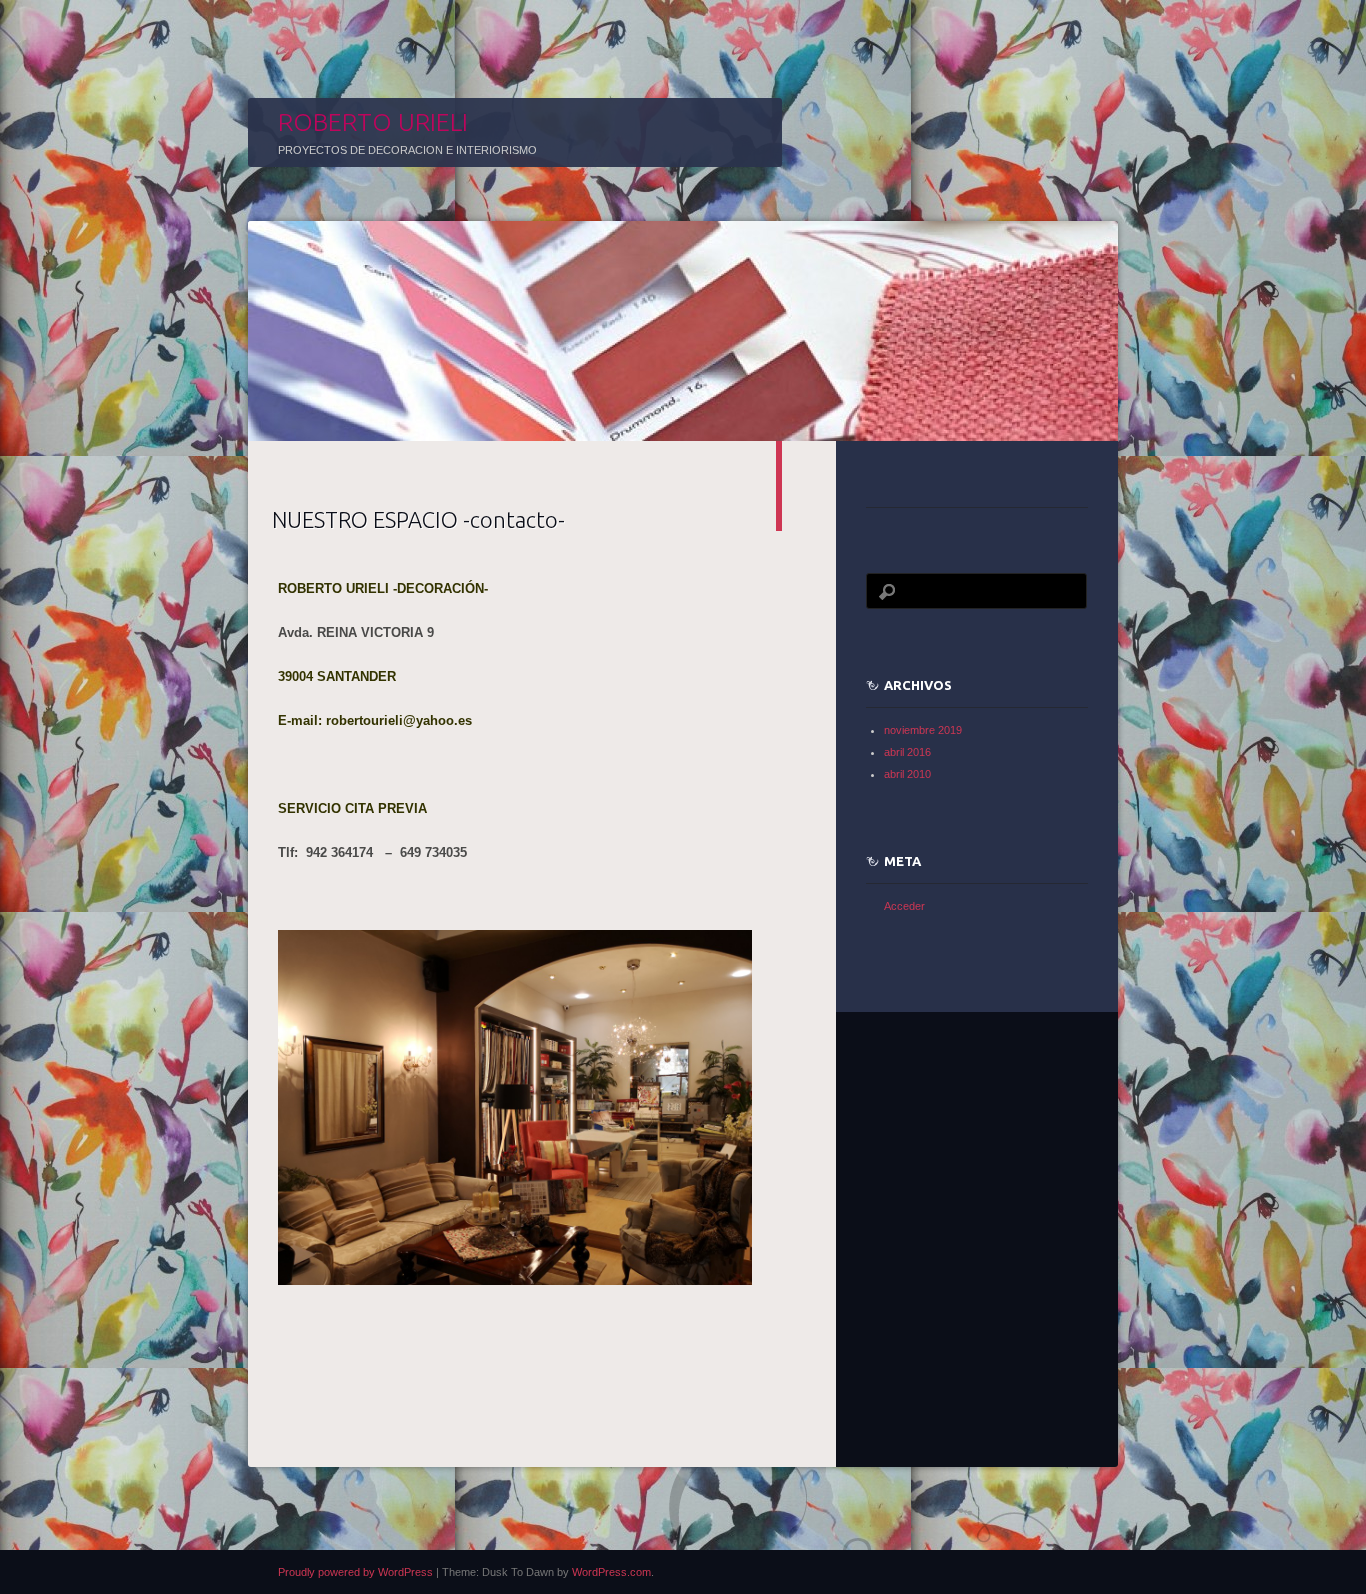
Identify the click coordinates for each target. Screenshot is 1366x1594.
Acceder (904, 906)
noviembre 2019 (923, 730)
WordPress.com (611, 1572)
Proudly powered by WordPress (355, 1572)
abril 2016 (907, 752)
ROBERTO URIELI (373, 122)
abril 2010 (907, 774)
